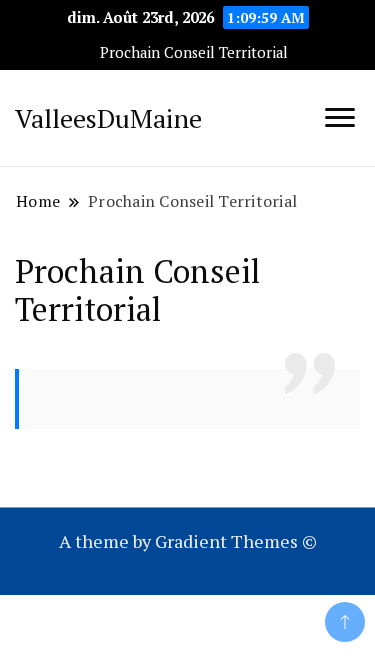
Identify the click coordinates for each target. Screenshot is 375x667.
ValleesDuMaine (108, 118)
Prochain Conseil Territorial (194, 52)
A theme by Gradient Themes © (188, 541)
